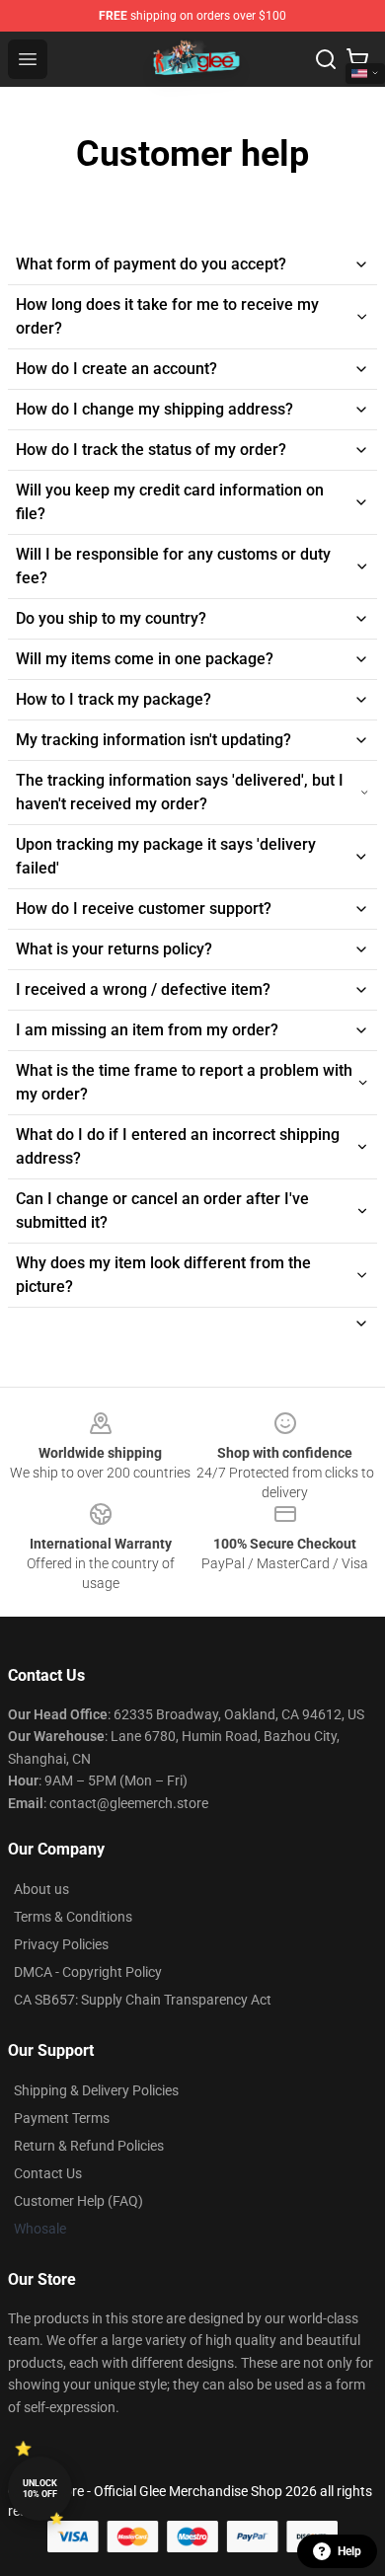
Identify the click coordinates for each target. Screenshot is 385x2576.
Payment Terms (62, 2118)
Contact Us (48, 2173)
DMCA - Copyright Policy (88, 1972)
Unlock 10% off (40, 2489)
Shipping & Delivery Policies (96, 2090)
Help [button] (349, 2551)
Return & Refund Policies (89, 2146)
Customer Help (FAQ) (78, 2201)
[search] (326, 59)
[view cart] (357, 59)
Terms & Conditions (73, 1917)
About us (41, 1889)
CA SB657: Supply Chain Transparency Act (143, 2000)
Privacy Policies (61, 1944)
